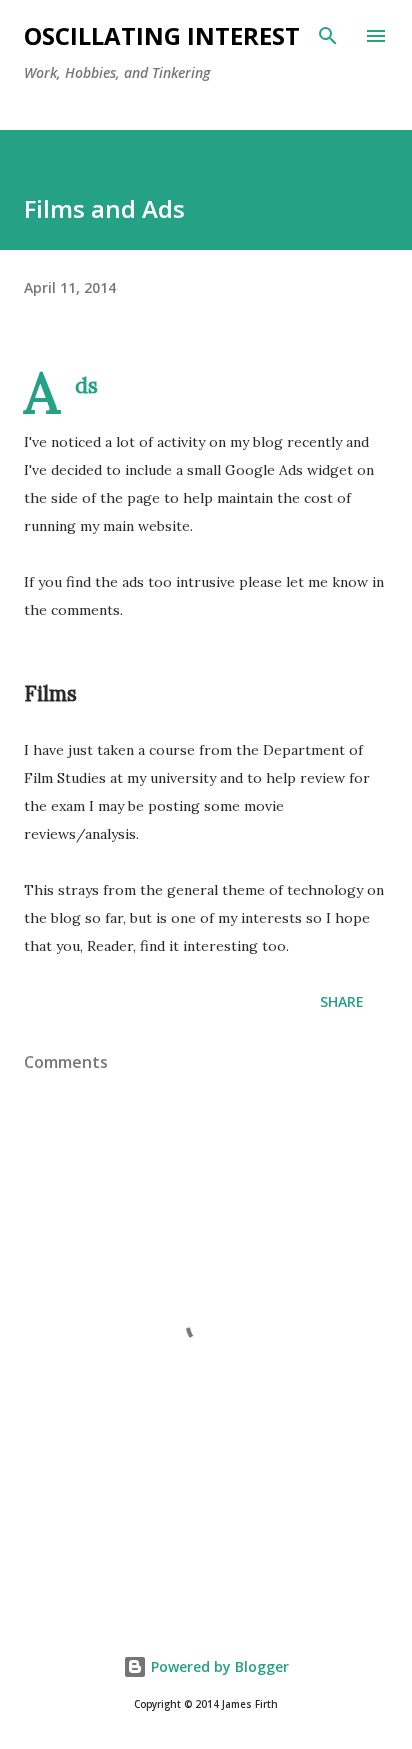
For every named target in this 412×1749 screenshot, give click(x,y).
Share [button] (342, 1001)
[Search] (328, 36)
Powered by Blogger (218, 1666)
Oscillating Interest (162, 35)
